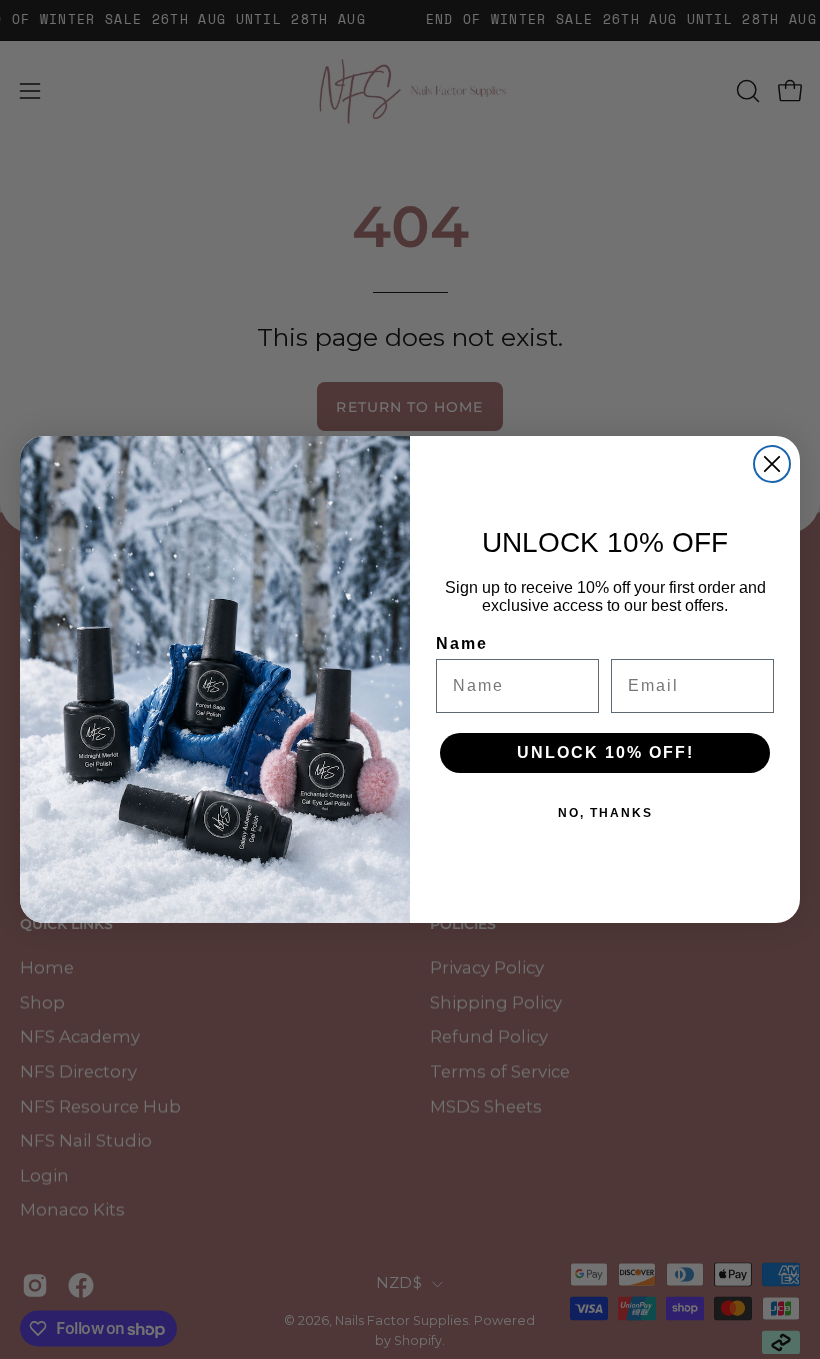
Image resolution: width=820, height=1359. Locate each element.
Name (462, 643)
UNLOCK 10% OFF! (605, 752)
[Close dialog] (772, 464)
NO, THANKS (605, 813)
